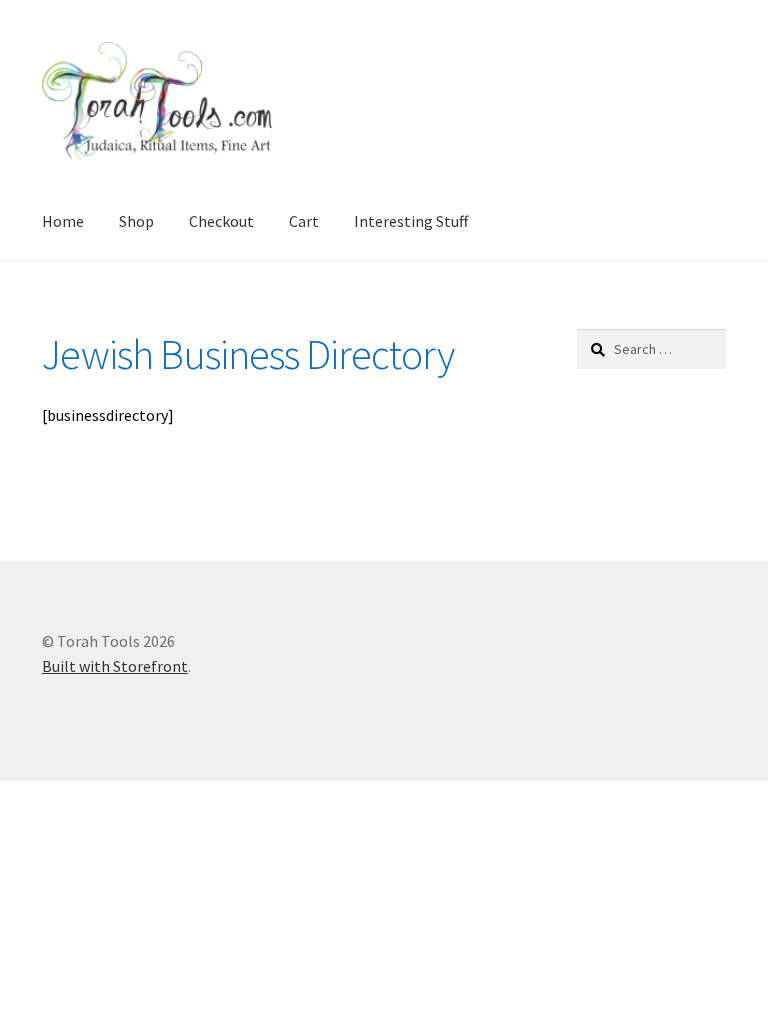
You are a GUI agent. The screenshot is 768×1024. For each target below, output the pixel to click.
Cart (304, 221)
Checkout (221, 221)
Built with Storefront (115, 666)
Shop (136, 221)
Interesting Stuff (411, 221)
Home (63, 221)
